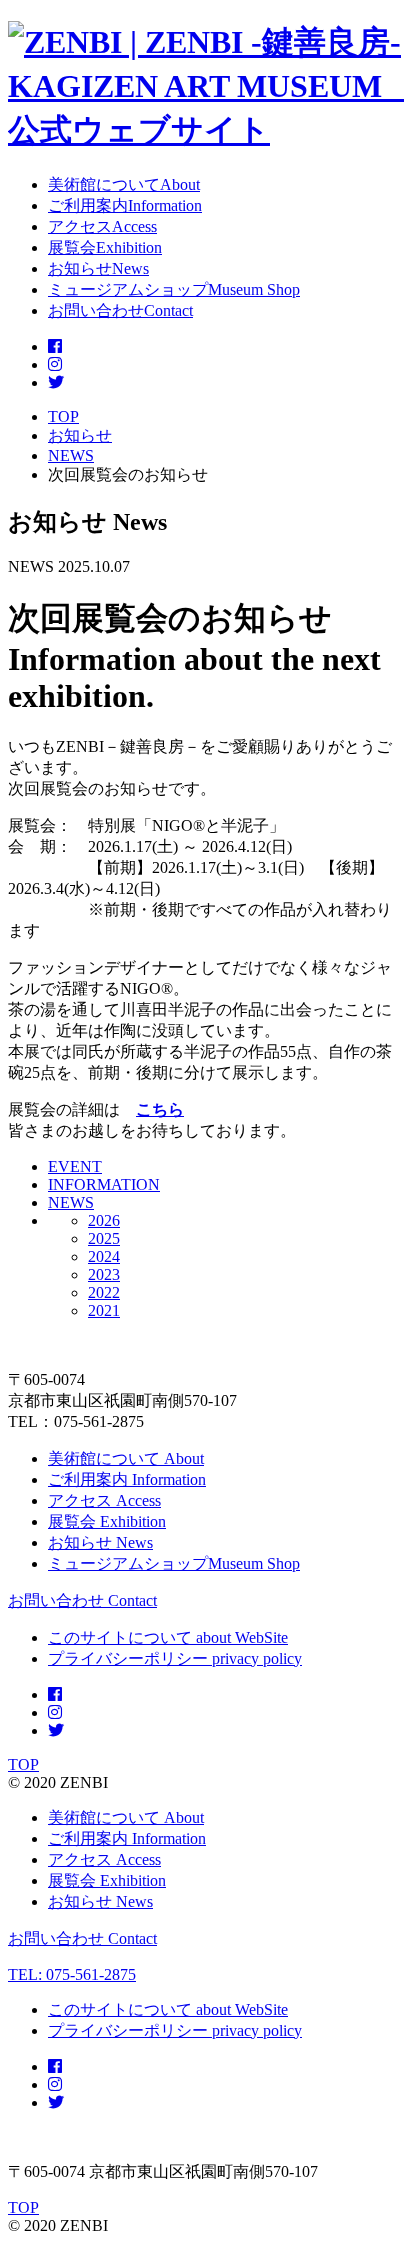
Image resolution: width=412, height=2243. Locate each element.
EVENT (75, 1166)
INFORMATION (104, 1184)
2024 (104, 1256)
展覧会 (107, 1521)
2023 (104, 1274)
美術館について (126, 1458)
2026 (104, 1220)
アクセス (104, 1500)
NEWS (71, 1202)
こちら (160, 1109)
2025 (104, 1238)
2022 (104, 1292)
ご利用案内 (127, 1479)
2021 (104, 1310)
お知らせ (100, 1542)
